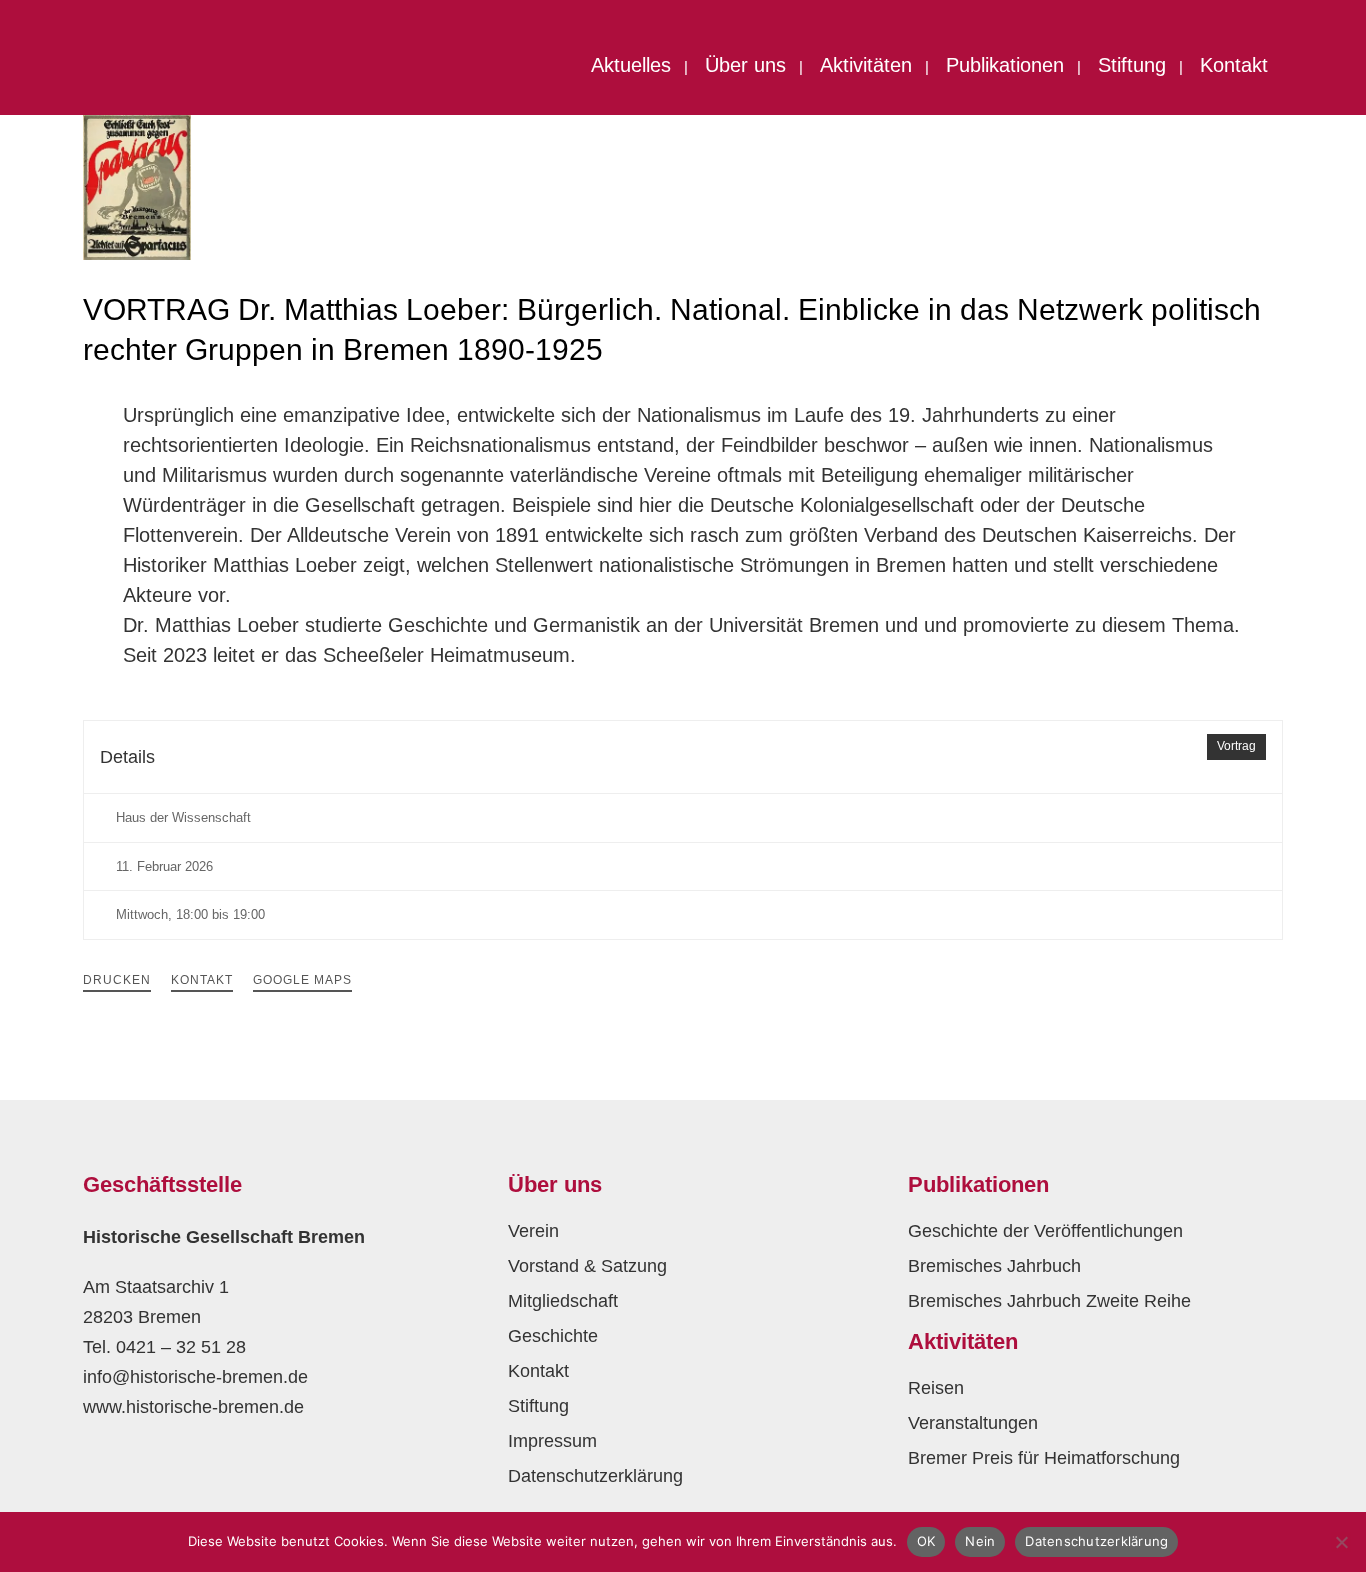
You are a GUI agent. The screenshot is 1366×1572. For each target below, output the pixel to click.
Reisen (936, 1388)
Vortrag (1236, 746)
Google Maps (302, 980)
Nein (980, 1541)
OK (926, 1541)
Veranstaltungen (973, 1423)
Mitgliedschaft (563, 1301)
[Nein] (1341, 1542)
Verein (533, 1231)
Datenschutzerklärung (595, 1476)
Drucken (117, 980)
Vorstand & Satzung (587, 1266)
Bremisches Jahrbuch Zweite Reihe (1049, 1301)
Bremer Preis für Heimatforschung (1044, 1458)
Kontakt (202, 980)
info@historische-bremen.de (195, 1377)
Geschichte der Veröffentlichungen (1045, 1231)
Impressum (552, 1441)
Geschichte (553, 1336)
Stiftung (538, 1406)
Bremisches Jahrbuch (994, 1266)
